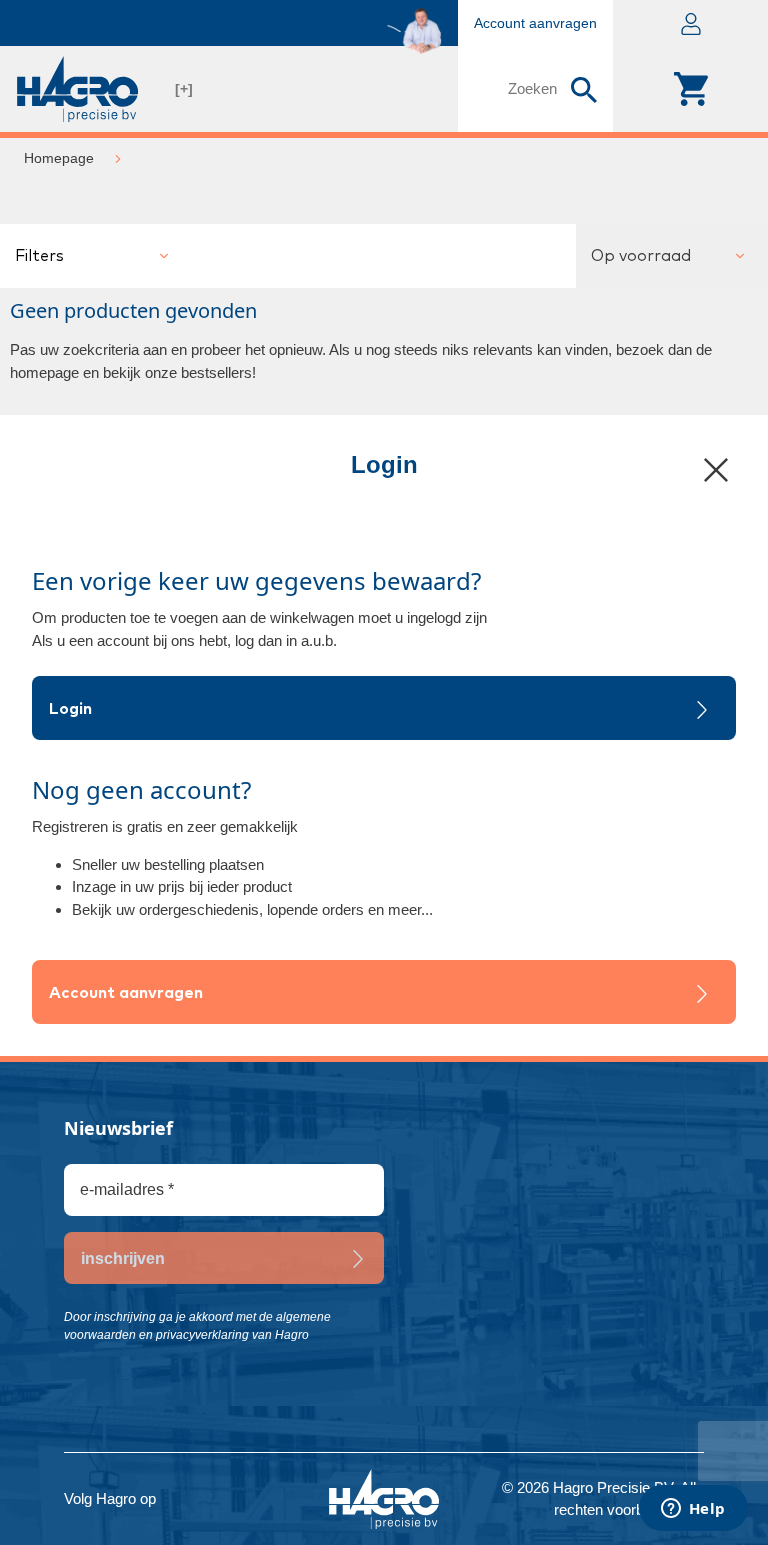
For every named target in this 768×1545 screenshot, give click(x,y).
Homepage (59, 158)
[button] (690, 23)
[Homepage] (77, 89)
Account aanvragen (126, 993)
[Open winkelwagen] (690, 89)
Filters (39, 256)
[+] (184, 89)
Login (70, 709)
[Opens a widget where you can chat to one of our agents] (693, 1510)
